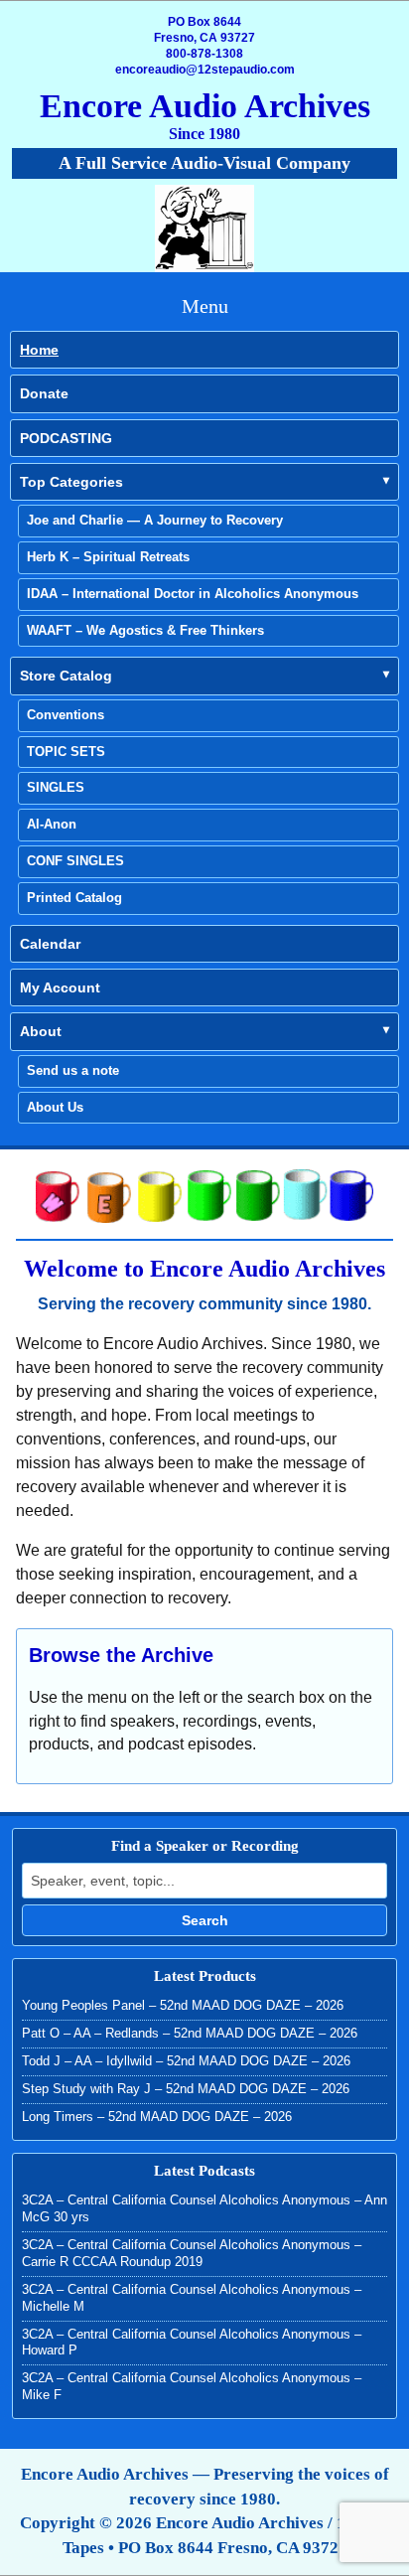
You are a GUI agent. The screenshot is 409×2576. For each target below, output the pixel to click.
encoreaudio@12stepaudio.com (205, 70)
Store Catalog (66, 676)
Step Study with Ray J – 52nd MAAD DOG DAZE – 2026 (186, 2089)
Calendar (50, 944)
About (41, 1031)
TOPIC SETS (66, 752)
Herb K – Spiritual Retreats (108, 557)
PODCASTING (66, 438)
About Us (55, 1107)
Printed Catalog (74, 898)
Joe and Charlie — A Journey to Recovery (155, 520)
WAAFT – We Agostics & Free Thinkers (145, 630)
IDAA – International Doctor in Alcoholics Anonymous (193, 594)
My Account (60, 987)
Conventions (66, 715)
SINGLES (56, 787)
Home (39, 350)
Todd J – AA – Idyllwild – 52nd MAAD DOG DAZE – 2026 (186, 2061)
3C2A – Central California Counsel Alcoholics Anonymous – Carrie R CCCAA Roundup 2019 (192, 2253)
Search (205, 1920)
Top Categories (71, 482)
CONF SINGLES (75, 861)
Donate (44, 393)
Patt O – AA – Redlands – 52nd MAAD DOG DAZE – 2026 (190, 2033)
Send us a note (73, 1070)
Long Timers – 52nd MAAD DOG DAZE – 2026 (157, 2117)
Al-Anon (52, 824)
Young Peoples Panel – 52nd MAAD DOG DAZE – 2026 (183, 2005)
